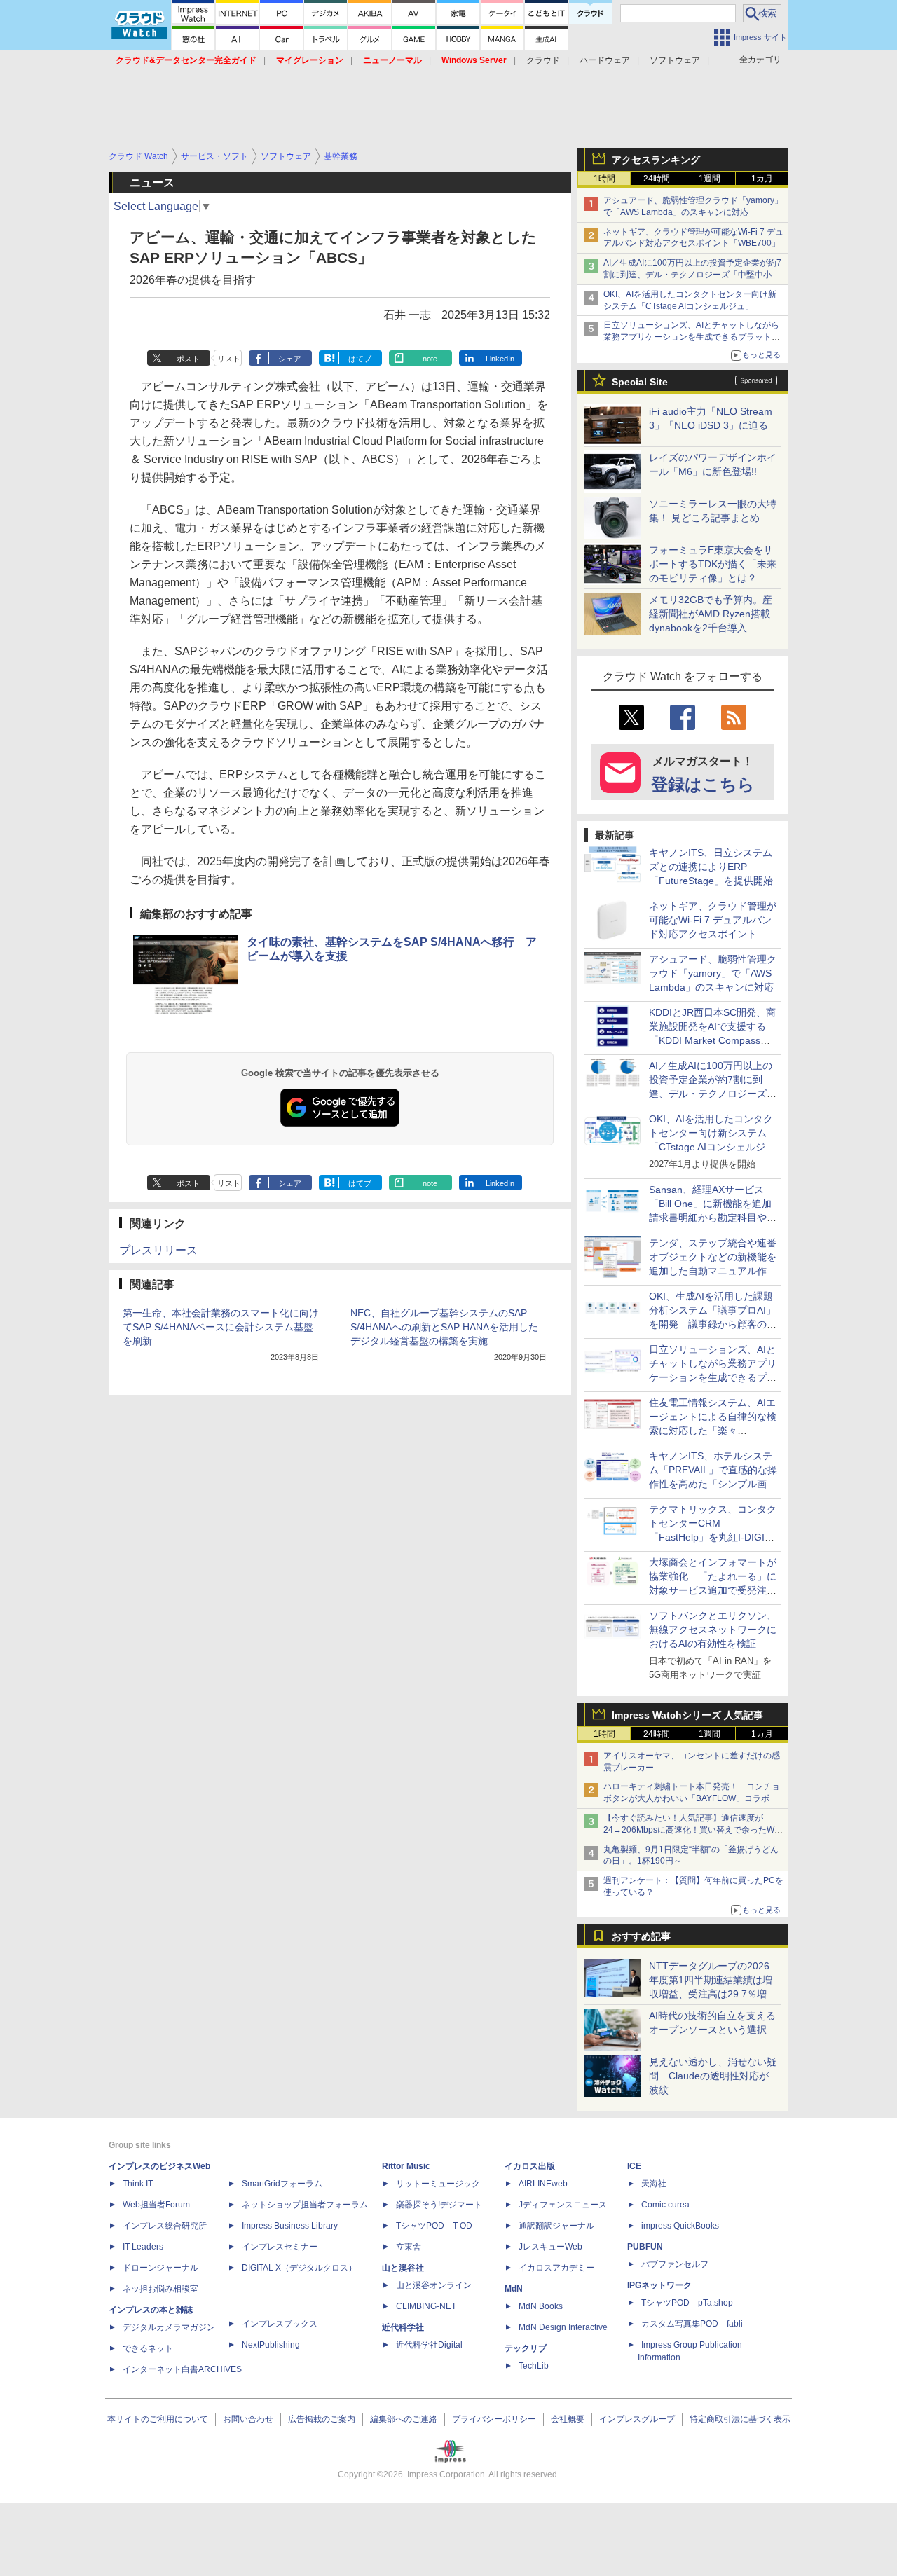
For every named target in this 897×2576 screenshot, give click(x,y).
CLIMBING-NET (426, 2306)
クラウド (543, 60)
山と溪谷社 (403, 2268)
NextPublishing (271, 2345)
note (430, 359)
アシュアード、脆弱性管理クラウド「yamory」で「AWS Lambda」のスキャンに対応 (713, 973)
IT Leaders (143, 2247)
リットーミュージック (438, 2184)
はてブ (360, 359)
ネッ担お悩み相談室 (160, 2289)
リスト (229, 359)
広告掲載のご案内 (322, 2419)
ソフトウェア (675, 60)
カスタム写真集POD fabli (692, 2324)
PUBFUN (645, 2247)
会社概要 (568, 2419)
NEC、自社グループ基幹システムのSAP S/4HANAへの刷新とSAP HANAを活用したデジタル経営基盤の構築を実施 (444, 1327)
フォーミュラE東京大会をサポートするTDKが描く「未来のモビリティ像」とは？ (713, 564)
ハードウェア (605, 60)
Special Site (640, 382)
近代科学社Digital (429, 2345)
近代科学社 (403, 2327)
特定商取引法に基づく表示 (740, 2419)
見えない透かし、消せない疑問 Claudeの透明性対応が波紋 (713, 2076)
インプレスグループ (637, 2419)
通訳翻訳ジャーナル (556, 2226)
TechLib (534, 2366)
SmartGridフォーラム (282, 2184)
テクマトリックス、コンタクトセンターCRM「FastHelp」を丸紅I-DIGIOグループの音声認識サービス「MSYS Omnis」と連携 (713, 1537)
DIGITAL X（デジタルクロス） (299, 2268)
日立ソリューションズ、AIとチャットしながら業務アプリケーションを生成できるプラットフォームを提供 (692, 337)
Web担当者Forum (156, 2205)
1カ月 (762, 179)
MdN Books (541, 2306)
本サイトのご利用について (158, 2419)
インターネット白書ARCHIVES (182, 2369)
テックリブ (526, 2348)
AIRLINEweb (543, 2184)
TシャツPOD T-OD (434, 2226)
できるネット (148, 2348)
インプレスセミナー (280, 2247)
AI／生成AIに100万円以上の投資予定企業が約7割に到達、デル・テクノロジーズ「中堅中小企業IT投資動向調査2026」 (692, 275)
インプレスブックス (280, 2324)
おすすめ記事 (641, 1936)
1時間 (604, 179)
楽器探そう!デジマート (439, 2205)
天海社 (654, 2184)
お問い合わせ (248, 2419)
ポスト (188, 359)
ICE (634, 2166)
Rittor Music (406, 2166)
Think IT (138, 2184)
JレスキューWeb (550, 2247)
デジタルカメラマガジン (169, 2327)
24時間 (657, 179)
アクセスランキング (656, 160)
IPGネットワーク (659, 2285)
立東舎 (409, 2247)
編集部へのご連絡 (404, 2419)
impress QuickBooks (680, 2226)
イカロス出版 (530, 2166)
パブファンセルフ (675, 2264)
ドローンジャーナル (160, 2268)
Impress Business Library (290, 2226)
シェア (290, 359)
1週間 (710, 179)
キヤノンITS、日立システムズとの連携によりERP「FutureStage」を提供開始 (711, 867)
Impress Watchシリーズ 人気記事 (687, 1715)
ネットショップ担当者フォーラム (305, 2205)
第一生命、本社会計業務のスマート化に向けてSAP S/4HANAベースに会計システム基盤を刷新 (221, 1327)
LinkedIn (500, 359)
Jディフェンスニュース (563, 2205)
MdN (514, 2289)
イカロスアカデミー (556, 2268)
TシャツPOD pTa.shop (687, 2303)
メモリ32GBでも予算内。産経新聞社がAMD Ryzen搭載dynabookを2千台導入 (711, 614)
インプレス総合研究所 (165, 2226)
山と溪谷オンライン (434, 2285)
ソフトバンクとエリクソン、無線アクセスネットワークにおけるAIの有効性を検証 (713, 1630)
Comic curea (665, 2205)
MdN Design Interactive (563, 2327)
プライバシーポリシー (494, 2419)
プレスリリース (158, 1250)
